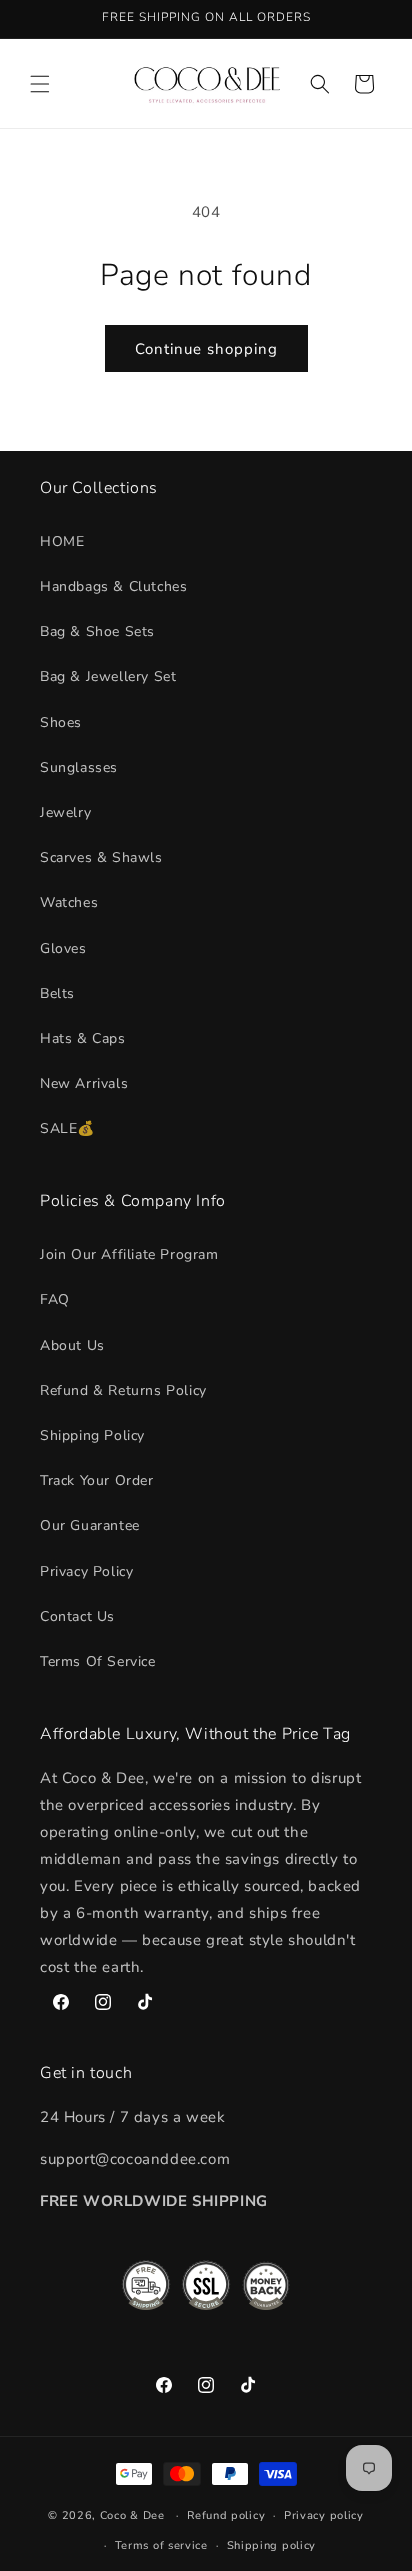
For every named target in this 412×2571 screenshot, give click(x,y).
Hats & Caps (83, 1038)
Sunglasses (79, 767)
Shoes (61, 722)
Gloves (63, 948)
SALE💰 (67, 1128)
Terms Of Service (98, 1661)
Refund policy (226, 2515)
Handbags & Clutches (113, 586)
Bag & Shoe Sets (97, 631)
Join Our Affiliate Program (129, 1254)
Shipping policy (272, 2545)
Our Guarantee (90, 1525)
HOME (62, 541)
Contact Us (77, 1616)
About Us (72, 1345)
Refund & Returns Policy (123, 1390)
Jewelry (65, 812)
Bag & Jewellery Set (108, 676)
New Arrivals (84, 1083)
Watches (69, 902)
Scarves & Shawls (101, 857)
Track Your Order (97, 1480)
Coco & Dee (132, 2515)
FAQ (55, 1299)
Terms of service (161, 2545)
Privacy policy (324, 2515)
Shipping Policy (92, 1435)
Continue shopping (206, 349)
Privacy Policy (86, 1571)
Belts (57, 993)
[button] (40, 84)
